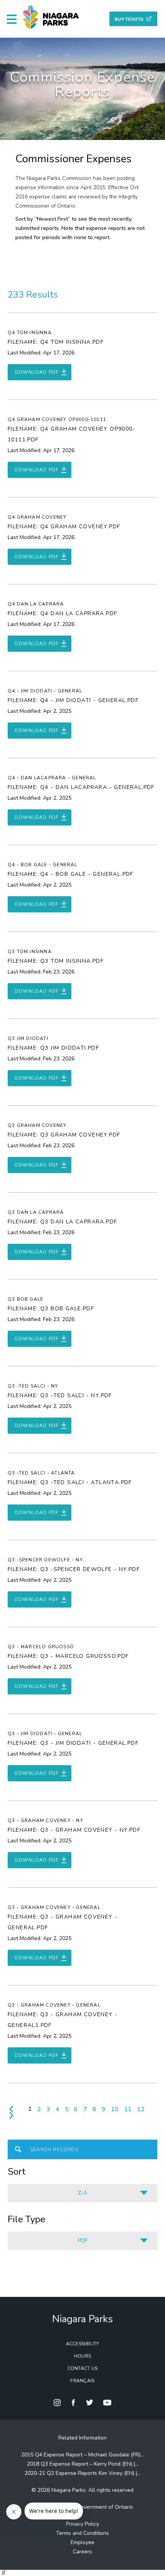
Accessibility (83, 2344)
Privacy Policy (82, 2524)
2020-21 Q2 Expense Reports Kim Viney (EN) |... (82, 2473)
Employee (82, 2542)
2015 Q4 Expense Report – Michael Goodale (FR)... (82, 2455)
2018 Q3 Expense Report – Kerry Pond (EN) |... (83, 2464)
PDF (83, 2241)
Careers (82, 2552)
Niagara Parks (82, 2319)
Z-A (82, 2193)
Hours (83, 2356)
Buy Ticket (129, 19)
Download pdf (37, 372)
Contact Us (83, 2368)
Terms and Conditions (82, 2533)
